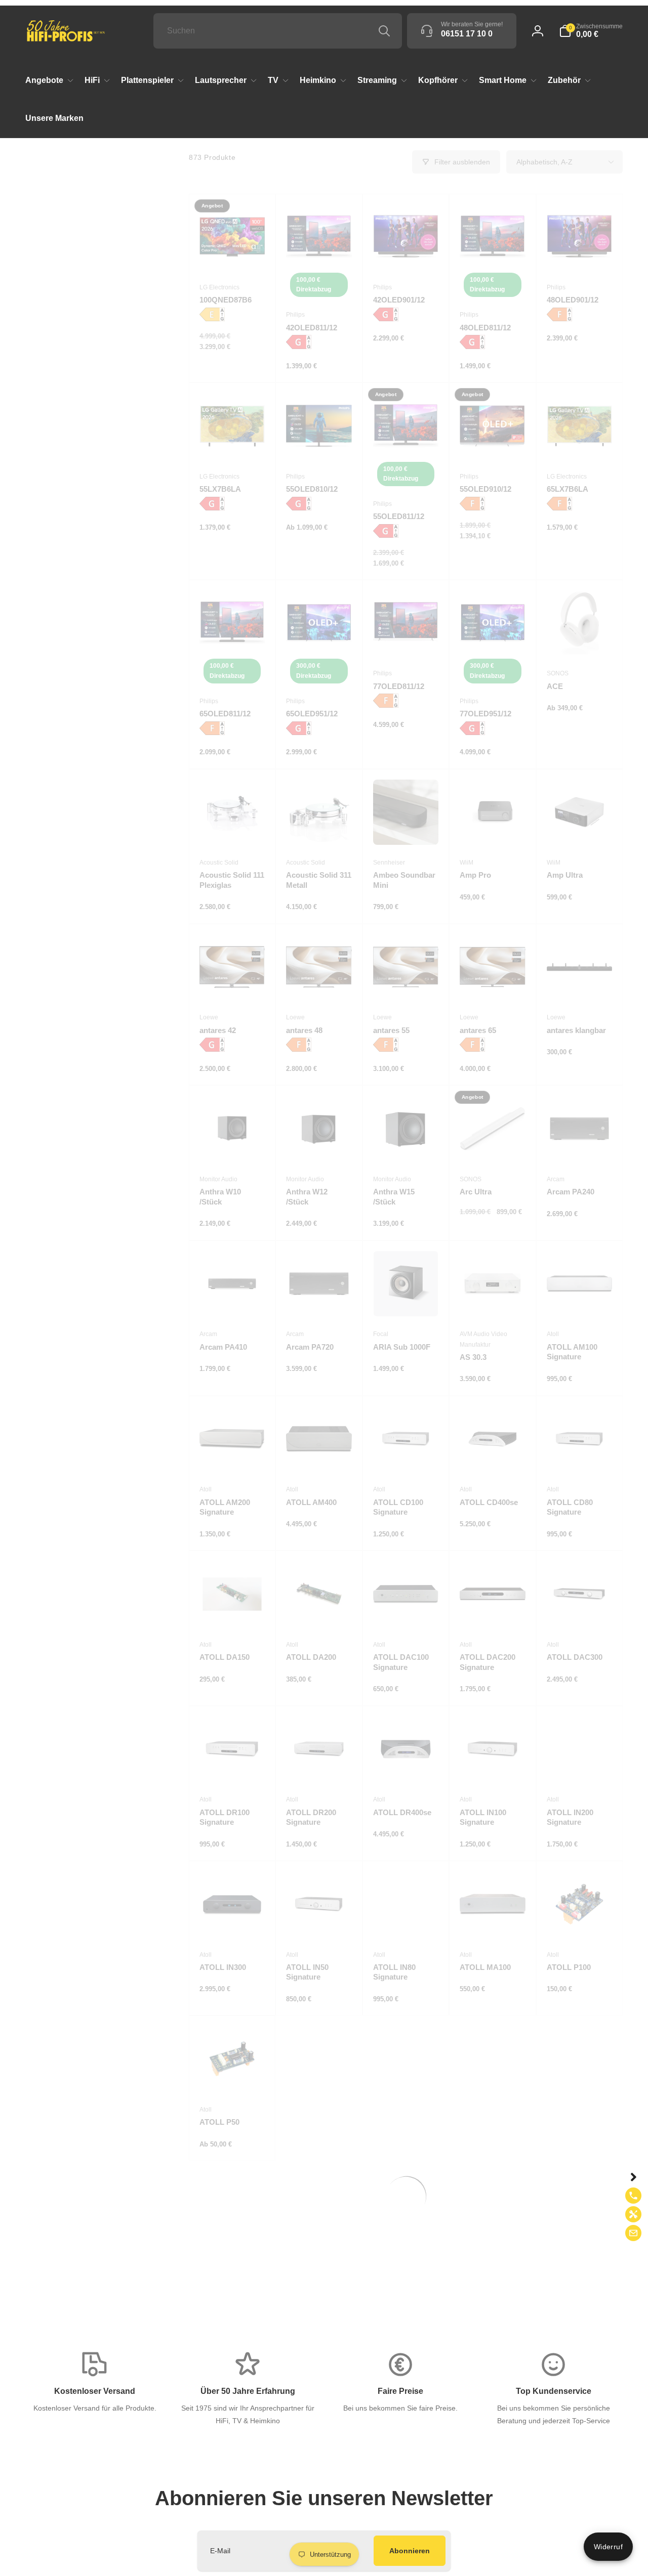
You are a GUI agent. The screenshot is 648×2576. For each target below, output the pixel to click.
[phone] (633, 2196)
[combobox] (278, 31)
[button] (591, 31)
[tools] (633, 2214)
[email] (633, 2233)
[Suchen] (384, 31)
